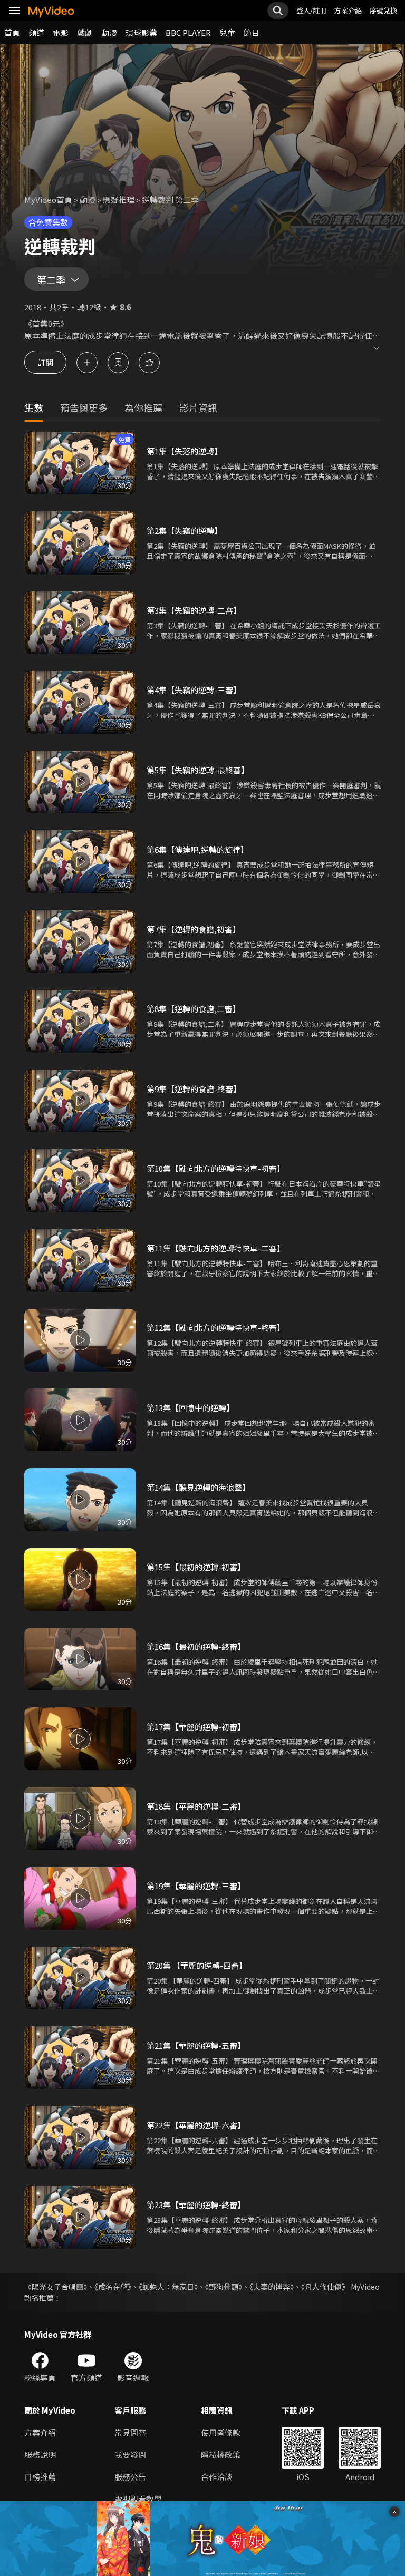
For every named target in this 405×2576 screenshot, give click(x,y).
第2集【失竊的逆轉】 (184, 531)
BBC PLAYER (188, 32)
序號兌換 (383, 10)
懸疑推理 (119, 200)
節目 (252, 32)
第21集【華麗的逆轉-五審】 (196, 2045)
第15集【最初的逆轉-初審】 (196, 1567)
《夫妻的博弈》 (272, 2287)
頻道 (36, 32)
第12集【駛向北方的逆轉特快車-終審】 (216, 1328)
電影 (61, 32)
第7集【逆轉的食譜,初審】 (194, 929)
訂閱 (45, 362)
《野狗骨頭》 (224, 2287)
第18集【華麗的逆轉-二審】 (196, 1806)
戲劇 (85, 32)
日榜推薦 (40, 2477)
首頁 (12, 32)
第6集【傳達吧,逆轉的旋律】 (197, 849)
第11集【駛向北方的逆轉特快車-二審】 (216, 1248)
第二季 (51, 279)
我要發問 (130, 2455)
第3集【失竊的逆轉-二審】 (194, 610)
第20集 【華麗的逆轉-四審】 (197, 1965)
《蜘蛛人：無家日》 (168, 2287)
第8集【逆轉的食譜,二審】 (194, 1009)
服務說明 (40, 2455)
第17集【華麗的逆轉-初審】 (196, 1727)
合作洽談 (217, 2477)
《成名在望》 (113, 2287)
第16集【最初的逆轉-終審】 (196, 1646)
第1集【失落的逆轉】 (184, 451)
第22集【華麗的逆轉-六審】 (196, 2125)
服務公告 (130, 2477)
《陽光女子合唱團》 (56, 2287)
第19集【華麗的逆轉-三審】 (196, 1886)
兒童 (227, 32)
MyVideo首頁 (48, 200)
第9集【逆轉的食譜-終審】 (194, 1089)
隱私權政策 (221, 2455)
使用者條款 (221, 2432)
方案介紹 (348, 10)
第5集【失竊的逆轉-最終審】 (198, 770)
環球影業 (141, 32)
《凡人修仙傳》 (325, 2287)
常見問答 (130, 2432)
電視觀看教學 (138, 2499)
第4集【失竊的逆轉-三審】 (194, 690)
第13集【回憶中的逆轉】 (190, 1408)
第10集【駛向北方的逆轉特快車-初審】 (216, 1168)
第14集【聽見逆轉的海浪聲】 (198, 1487)
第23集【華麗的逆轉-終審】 (196, 2205)
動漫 (109, 32)
